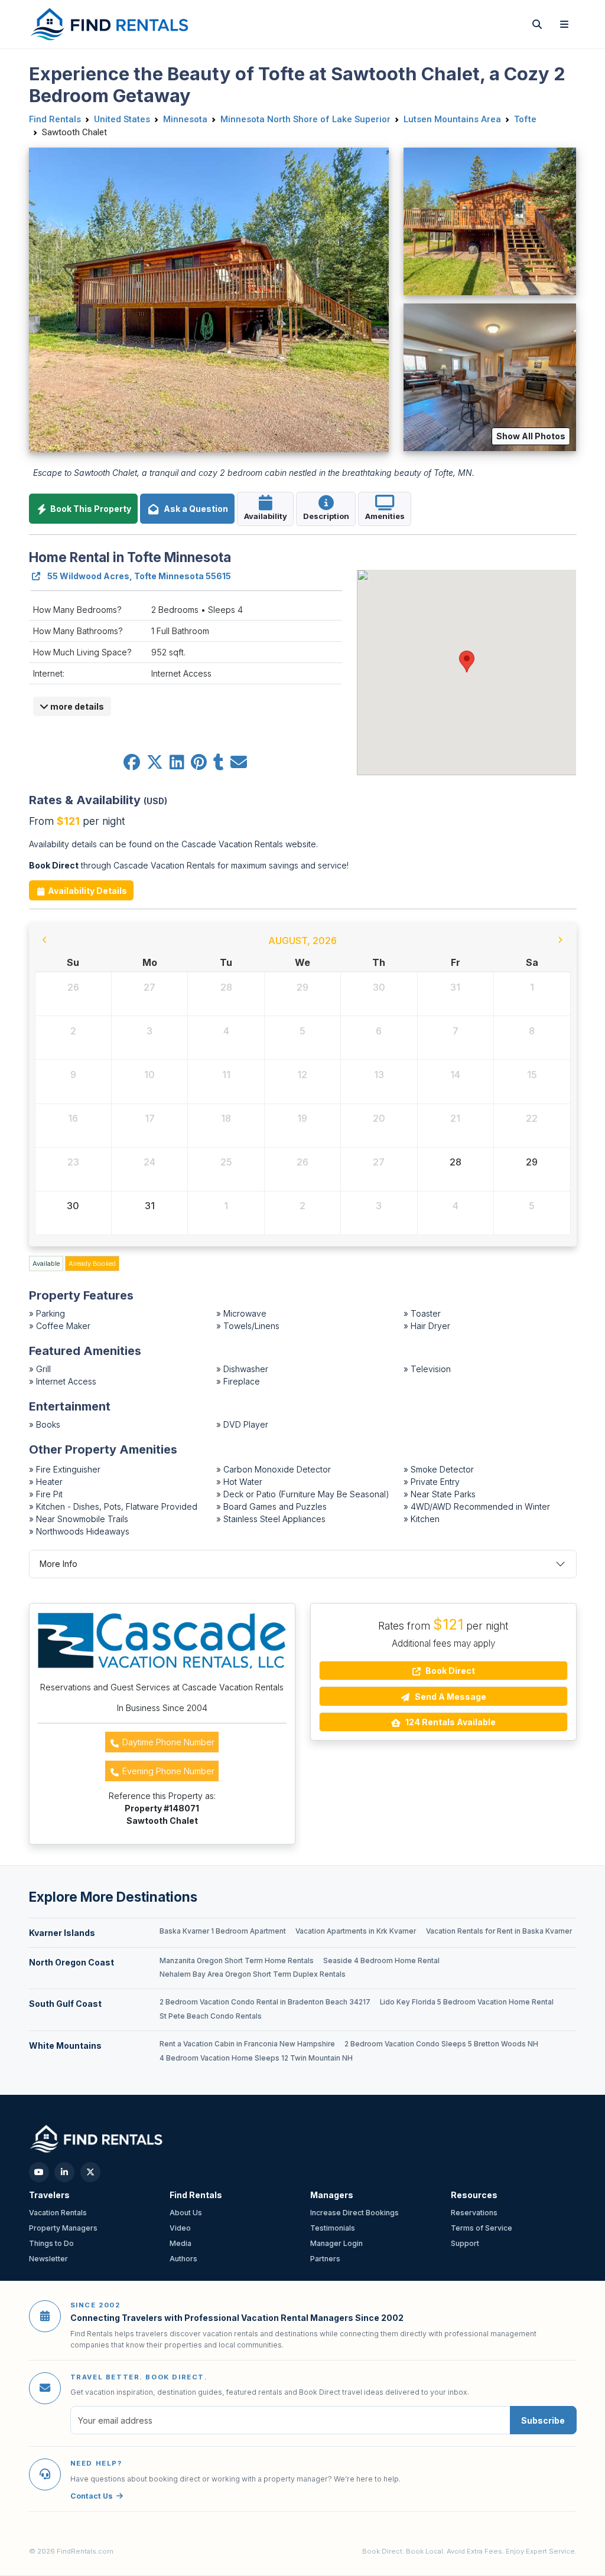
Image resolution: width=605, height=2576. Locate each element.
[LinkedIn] (64, 2172)
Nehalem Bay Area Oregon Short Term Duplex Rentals (253, 1974)
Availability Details (87, 891)
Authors (183, 2259)
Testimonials (333, 2228)
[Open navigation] (564, 24)
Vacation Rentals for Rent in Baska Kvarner (499, 1931)
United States (122, 119)
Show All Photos (531, 436)
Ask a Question (194, 509)
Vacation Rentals (58, 2213)
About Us (186, 2213)
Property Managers (63, 2228)
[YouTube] (39, 2172)
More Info (58, 1564)
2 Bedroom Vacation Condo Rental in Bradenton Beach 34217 (265, 2002)
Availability (266, 516)
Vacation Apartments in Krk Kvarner (356, 1931)
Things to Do (51, 2243)
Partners (325, 2259)
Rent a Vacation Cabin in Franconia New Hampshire (247, 2044)
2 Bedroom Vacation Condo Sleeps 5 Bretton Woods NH (441, 2044)
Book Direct (449, 1671)
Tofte (525, 119)
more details (76, 706)
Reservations (474, 2213)
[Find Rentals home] (110, 24)
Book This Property (90, 509)
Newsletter (48, 2259)
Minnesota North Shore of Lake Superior (305, 119)
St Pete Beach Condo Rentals (211, 2016)
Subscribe (543, 2420)
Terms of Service (482, 2228)
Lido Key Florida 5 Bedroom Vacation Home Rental (467, 2002)
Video (180, 2228)
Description (326, 516)
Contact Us (92, 2496)
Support (465, 2243)
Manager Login (336, 2243)
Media (180, 2243)
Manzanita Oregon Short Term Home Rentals (237, 1961)
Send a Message (450, 1697)
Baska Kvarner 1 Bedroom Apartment (223, 1931)
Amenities (385, 516)
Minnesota (185, 119)
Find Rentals (55, 119)
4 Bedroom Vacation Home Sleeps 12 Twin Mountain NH (256, 2058)
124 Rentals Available (450, 1722)
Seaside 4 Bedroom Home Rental (381, 1961)
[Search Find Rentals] (537, 24)
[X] (90, 2172)
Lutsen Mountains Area (452, 119)
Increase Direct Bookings (354, 2213)
